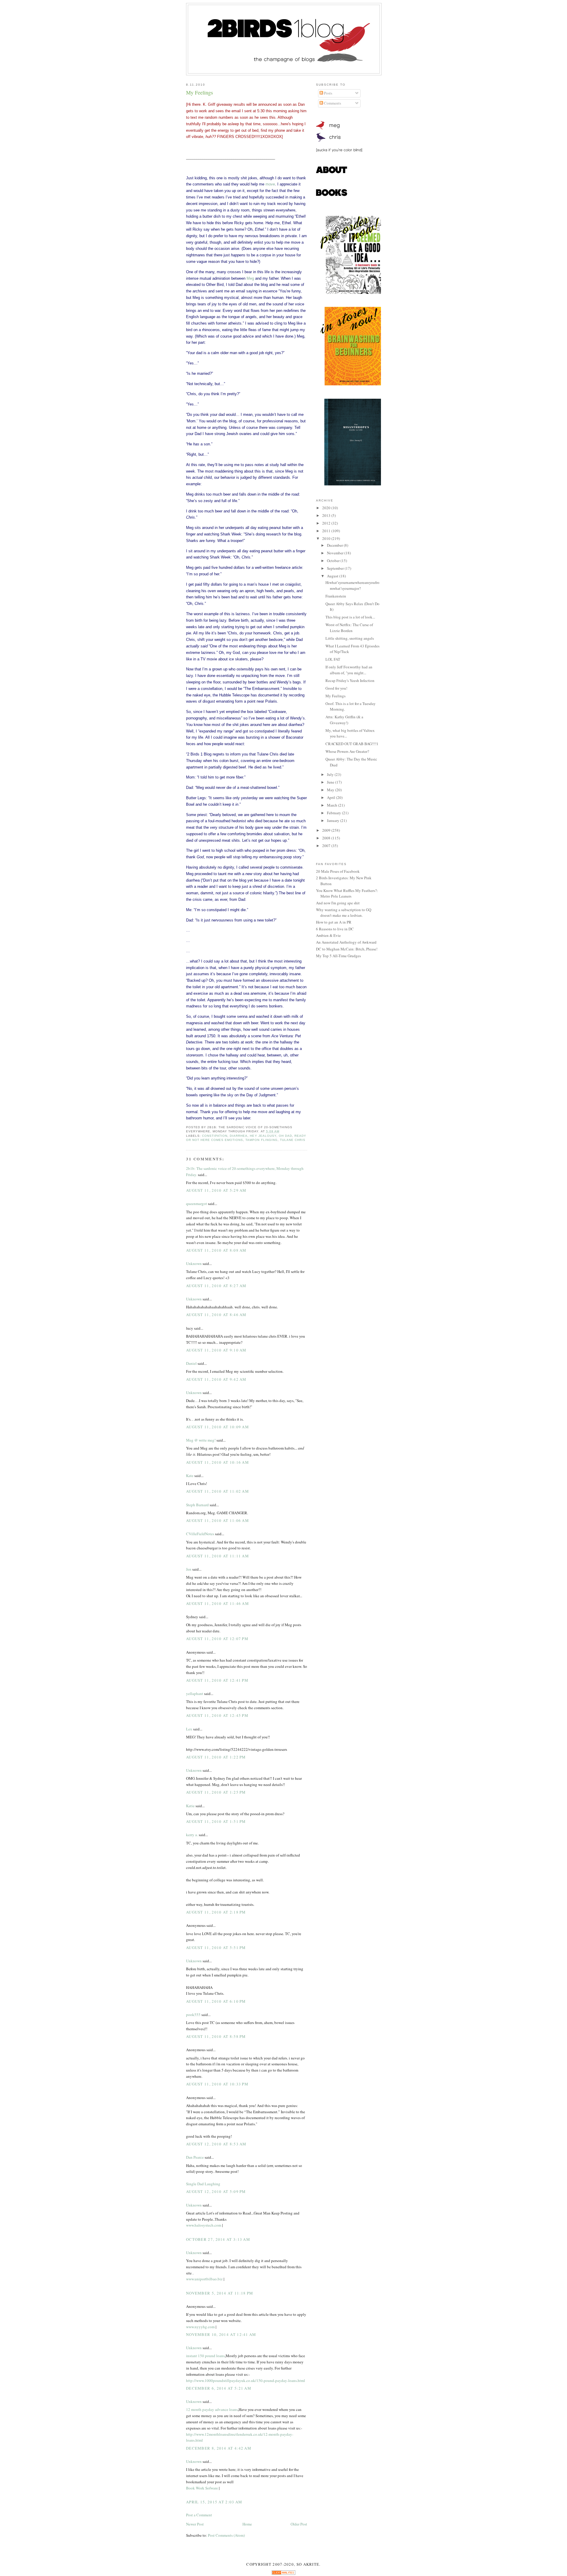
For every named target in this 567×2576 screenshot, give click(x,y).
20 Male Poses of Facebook (338, 871)
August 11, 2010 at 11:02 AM (217, 1491)
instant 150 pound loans (205, 2356)
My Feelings (199, 92)
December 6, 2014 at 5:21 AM (219, 2388)
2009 (327, 830)
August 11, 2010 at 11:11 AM (217, 1556)
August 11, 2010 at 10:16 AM (217, 1462)
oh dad (285, 1136)
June (331, 782)
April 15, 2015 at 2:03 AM (214, 2502)
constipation (215, 1136)
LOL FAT (333, 659)
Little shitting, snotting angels (350, 638)
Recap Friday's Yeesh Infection (350, 680)
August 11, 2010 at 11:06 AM (217, 1520)
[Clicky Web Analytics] (283, 2573)
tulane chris (293, 1140)
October (334, 561)
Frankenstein (336, 596)
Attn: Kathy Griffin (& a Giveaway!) (344, 720)
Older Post (299, 2524)
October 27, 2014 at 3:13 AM (218, 2239)
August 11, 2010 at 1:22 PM (216, 1757)
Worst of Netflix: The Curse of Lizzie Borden (349, 628)
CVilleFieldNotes (200, 1534)
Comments (332, 103)
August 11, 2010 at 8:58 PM (216, 2036)
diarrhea (239, 1136)
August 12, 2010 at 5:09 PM (216, 2191)
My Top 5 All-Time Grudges (338, 956)
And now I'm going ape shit (338, 903)
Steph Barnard (197, 1505)
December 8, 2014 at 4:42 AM (219, 2448)
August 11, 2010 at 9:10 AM (216, 1350)
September (336, 568)
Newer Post (195, 2524)
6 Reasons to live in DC (335, 929)
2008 (327, 838)
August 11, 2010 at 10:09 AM (217, 1427)
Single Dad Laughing (203, 2184)
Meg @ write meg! (201, 1440)
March (333, 805)
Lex (189, 1729)
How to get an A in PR (334, 922)
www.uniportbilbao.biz (205, 2279)
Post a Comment (199, 2515)
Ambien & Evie (328, 935)
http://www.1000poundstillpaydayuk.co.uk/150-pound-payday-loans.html (246, 2380)
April (331, 797)
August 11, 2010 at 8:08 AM (216, 1250)
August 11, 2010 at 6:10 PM (216, 2001)
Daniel (191, 1363)
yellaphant (195, 1694)
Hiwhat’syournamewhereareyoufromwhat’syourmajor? (352, 585)
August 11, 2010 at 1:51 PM (216, 1821)
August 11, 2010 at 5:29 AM (216, 1190)
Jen (189, 1569)
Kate (190, 1476)
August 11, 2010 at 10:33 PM (217, 2084)
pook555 (193, 2015)
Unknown (194, 1263)
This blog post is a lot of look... (350, 617)
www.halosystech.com (204, 2225)
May (331, 790)
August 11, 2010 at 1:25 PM (216, 1792)
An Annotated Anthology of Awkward (346, 942)
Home (247, 2524)
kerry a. (192, 1835)
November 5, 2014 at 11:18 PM (220, 2293)
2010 (327, 538)
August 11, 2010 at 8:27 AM (216, 1286)
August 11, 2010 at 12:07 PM (217, 1639)
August (333, 576)
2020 (327, 508)
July (331, 774)
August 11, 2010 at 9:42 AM (216, 1379)
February (334, 813)
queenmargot (197, 1204)
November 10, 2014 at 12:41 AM (221, 2334)
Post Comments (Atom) (226, 2535)
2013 (327, 515)
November (336, 553)
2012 (327, 523)
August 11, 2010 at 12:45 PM (217, 1715)
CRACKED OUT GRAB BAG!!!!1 (352, 744)
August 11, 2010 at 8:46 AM (216, 1315)
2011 (327, 531)
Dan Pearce (195, 2157)
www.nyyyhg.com (200, 2327)
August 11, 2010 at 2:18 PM (216, 1912)
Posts (328, 93)
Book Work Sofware (202, 2488)
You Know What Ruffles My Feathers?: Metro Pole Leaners (347, 893)
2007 (327, 846)
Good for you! (336, 688)
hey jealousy (263, 1136)
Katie (190, 1806)
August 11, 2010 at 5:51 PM (216, 1948)
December (335, 545)
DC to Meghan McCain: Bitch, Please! (347, 949)
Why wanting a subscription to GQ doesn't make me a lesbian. (344, 913)
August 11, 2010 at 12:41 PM (217, 1680)
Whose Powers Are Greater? (347, 751)
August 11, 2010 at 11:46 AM (217, 1603)
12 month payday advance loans (212, 2409)
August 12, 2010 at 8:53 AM (216, 2144)
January (334, 820)
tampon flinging (261, 1140)
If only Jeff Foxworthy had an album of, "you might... (349, 670)
